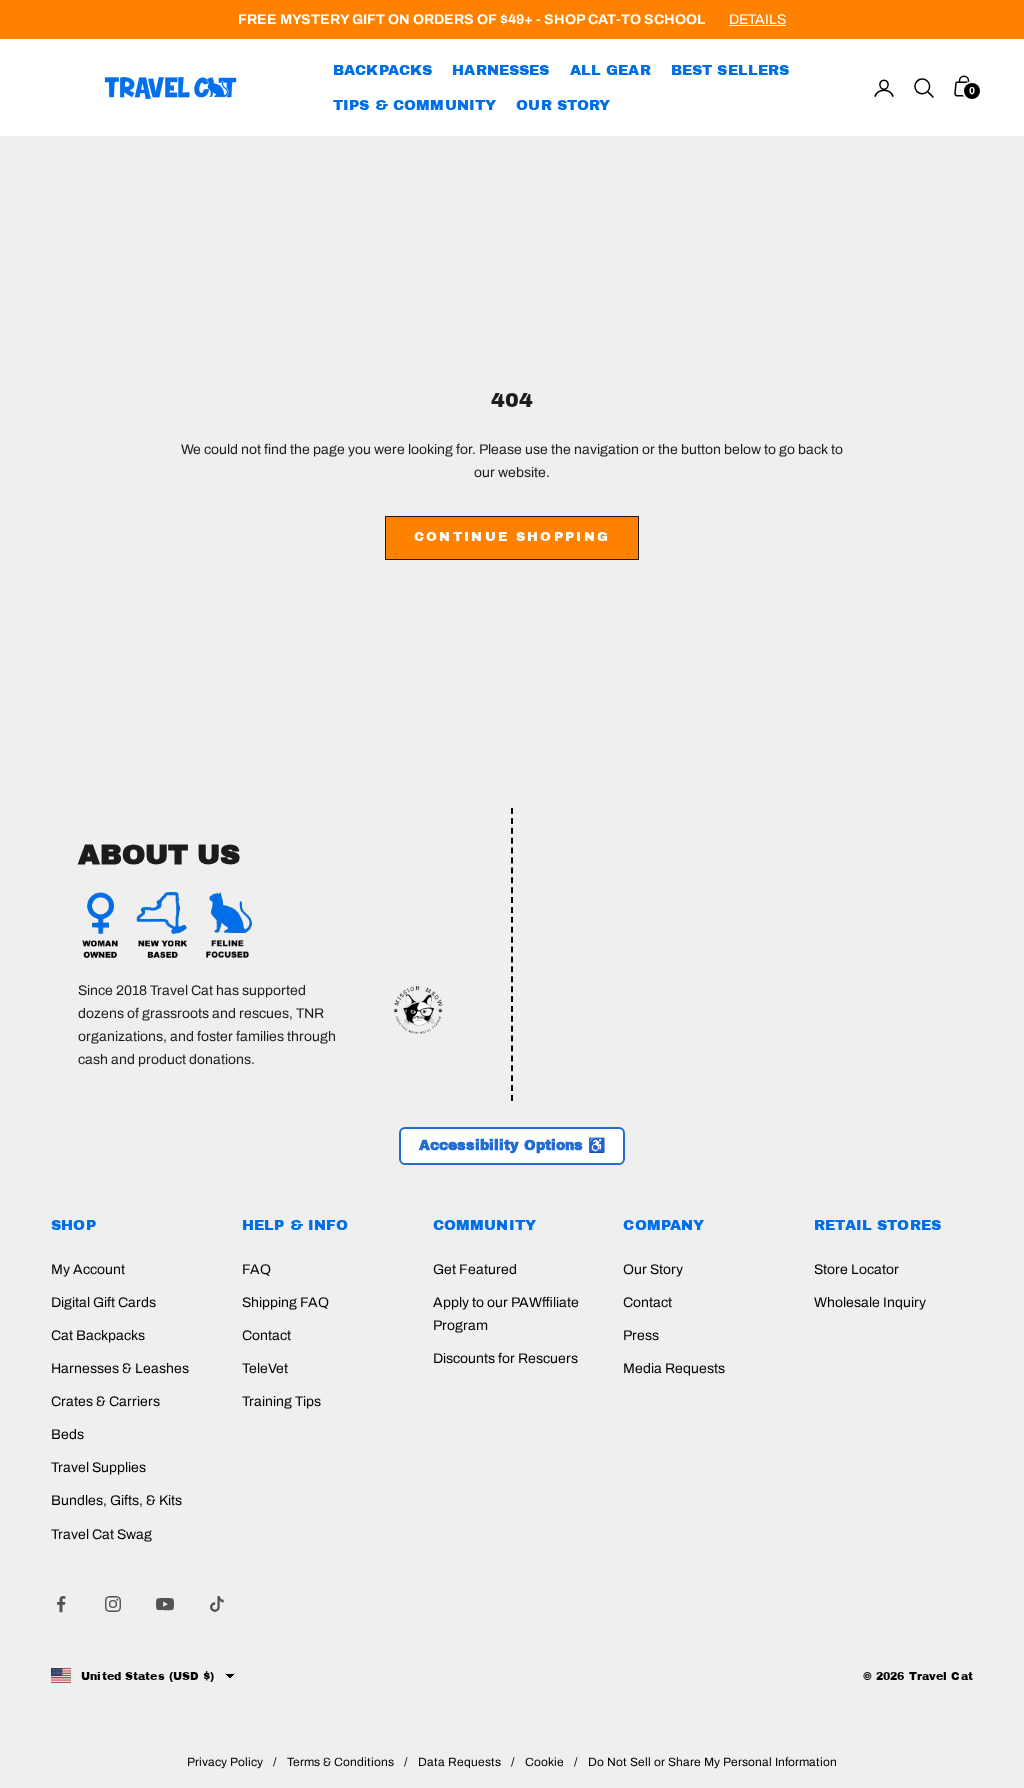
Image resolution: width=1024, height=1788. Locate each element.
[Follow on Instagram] (113, 1604)
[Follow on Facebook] (61, 1604)
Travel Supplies (98, 1467)
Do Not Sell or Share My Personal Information (712, 1762)
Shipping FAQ (285, 1302)
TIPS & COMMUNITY (414, 105)
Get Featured (475, 1269)
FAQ (256, 1269)
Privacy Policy (225, 1762)
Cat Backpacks (98, 1335)
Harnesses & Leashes (120, 1368)
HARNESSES (500, 70)
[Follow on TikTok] (217, 1604)
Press (641, 1335)
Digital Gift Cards (103, 1302)
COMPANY (663, 1225)
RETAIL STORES (877, 1225)
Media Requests (674, 1368)
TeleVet (265, 1368)
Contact (266, 1335)
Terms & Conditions (340, 1762)
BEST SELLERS (730, 70)
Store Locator (856, 1269)
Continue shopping (512, 537)
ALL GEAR (610, 70)
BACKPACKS (382, 70)
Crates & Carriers (105, 1401)
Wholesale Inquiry (870, 1302)
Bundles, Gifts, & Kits (116, 1500)
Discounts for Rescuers (505, 1358)
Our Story (653, 1269)
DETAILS (757, 19)
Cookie (544, 1762)
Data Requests (459, 1762)
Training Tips (281, 1401)
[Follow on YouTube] (165, 1604)
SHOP (73, 1225)
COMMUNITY (484, 1225)
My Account (88, 1269)
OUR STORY (563, 105)
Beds (67, 1434)
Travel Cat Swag (101, 1534)
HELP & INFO (295, 1225)
